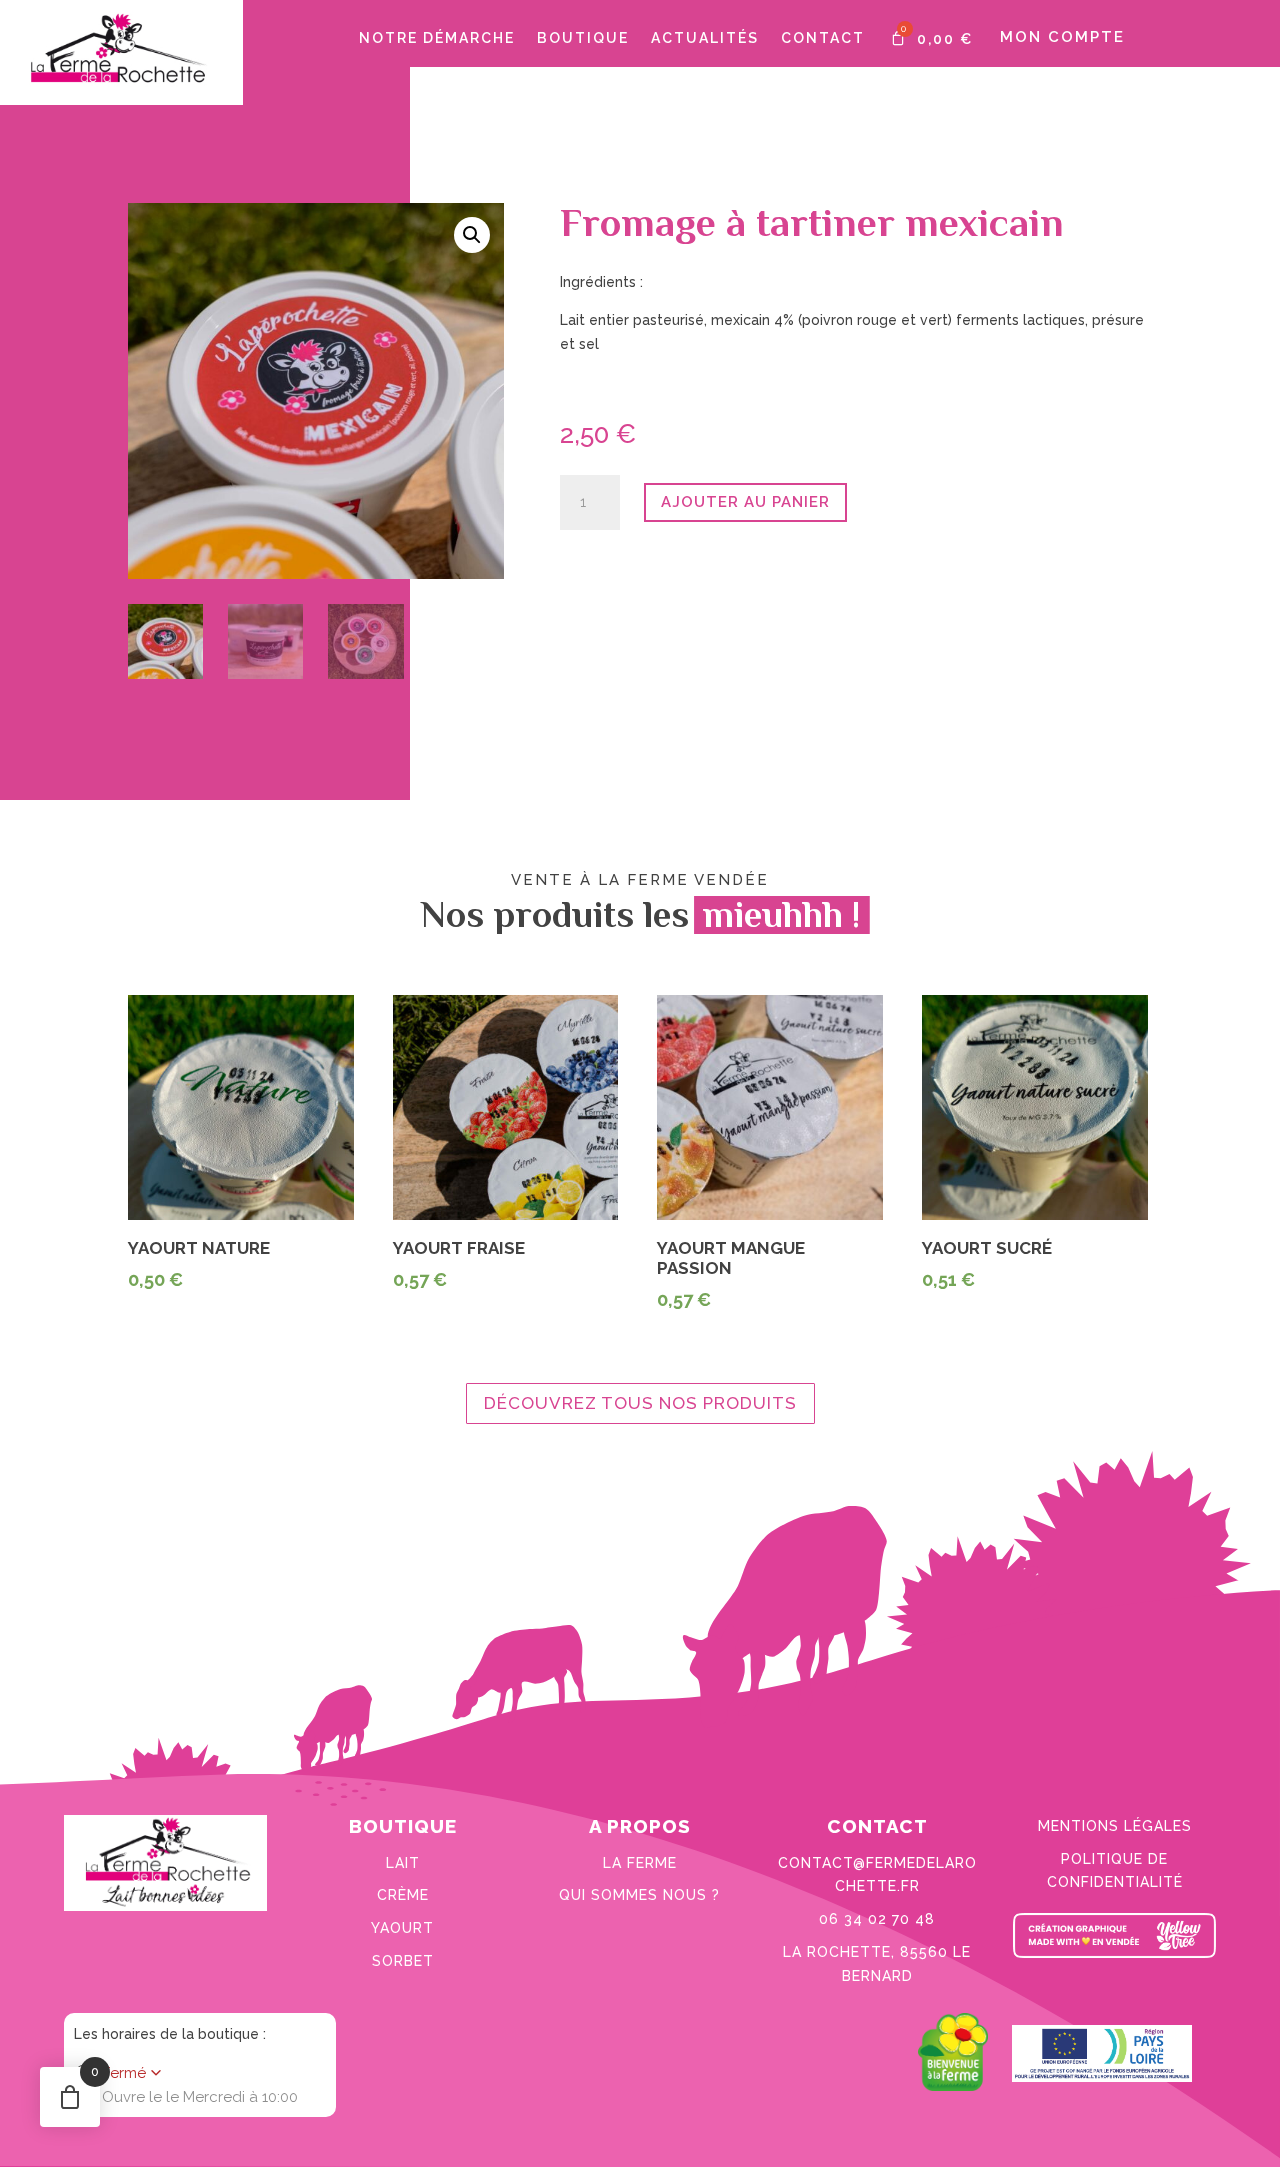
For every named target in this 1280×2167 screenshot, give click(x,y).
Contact (823, 38)
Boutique (583, 38)
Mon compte (1062, 37)
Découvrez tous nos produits (640, 1403)
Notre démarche (437, 38)
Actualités (705, 38)
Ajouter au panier (745, 502)
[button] (472, 235)
